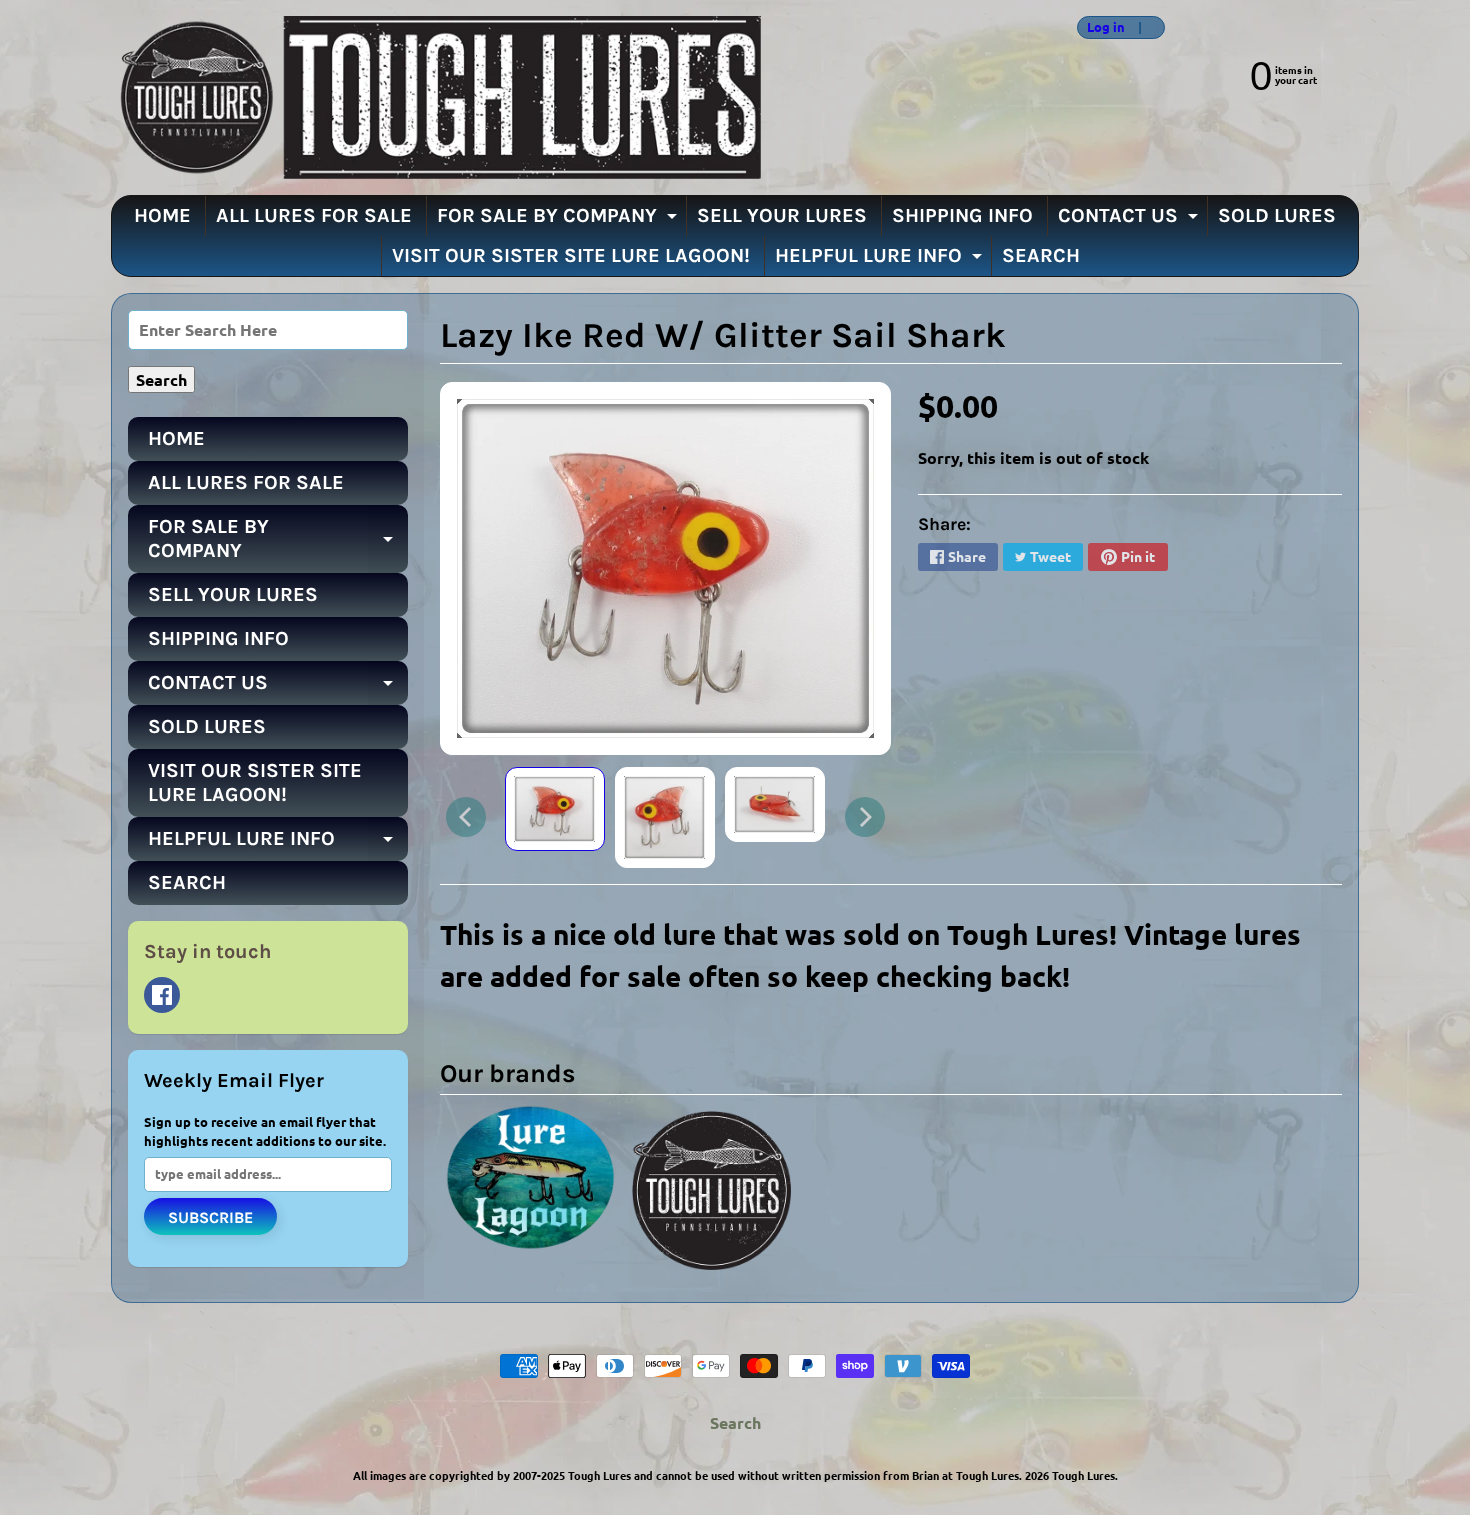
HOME (162, 215)
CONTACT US (1130, 220)
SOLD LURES (1277, 215)
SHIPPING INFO (962, 215)
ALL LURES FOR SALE (314, 215)
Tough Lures (1083, 1475)
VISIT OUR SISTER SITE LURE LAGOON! (571, 255)
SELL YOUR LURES (782, 215)
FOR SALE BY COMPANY (559, 220)
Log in (1106, 27)
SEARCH (1041, 255)
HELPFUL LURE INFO (881, 260)
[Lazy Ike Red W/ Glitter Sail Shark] (555, 809)
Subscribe (210, 1217)
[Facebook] (162, 995)
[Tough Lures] (436, 97)
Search (735, 1422)
